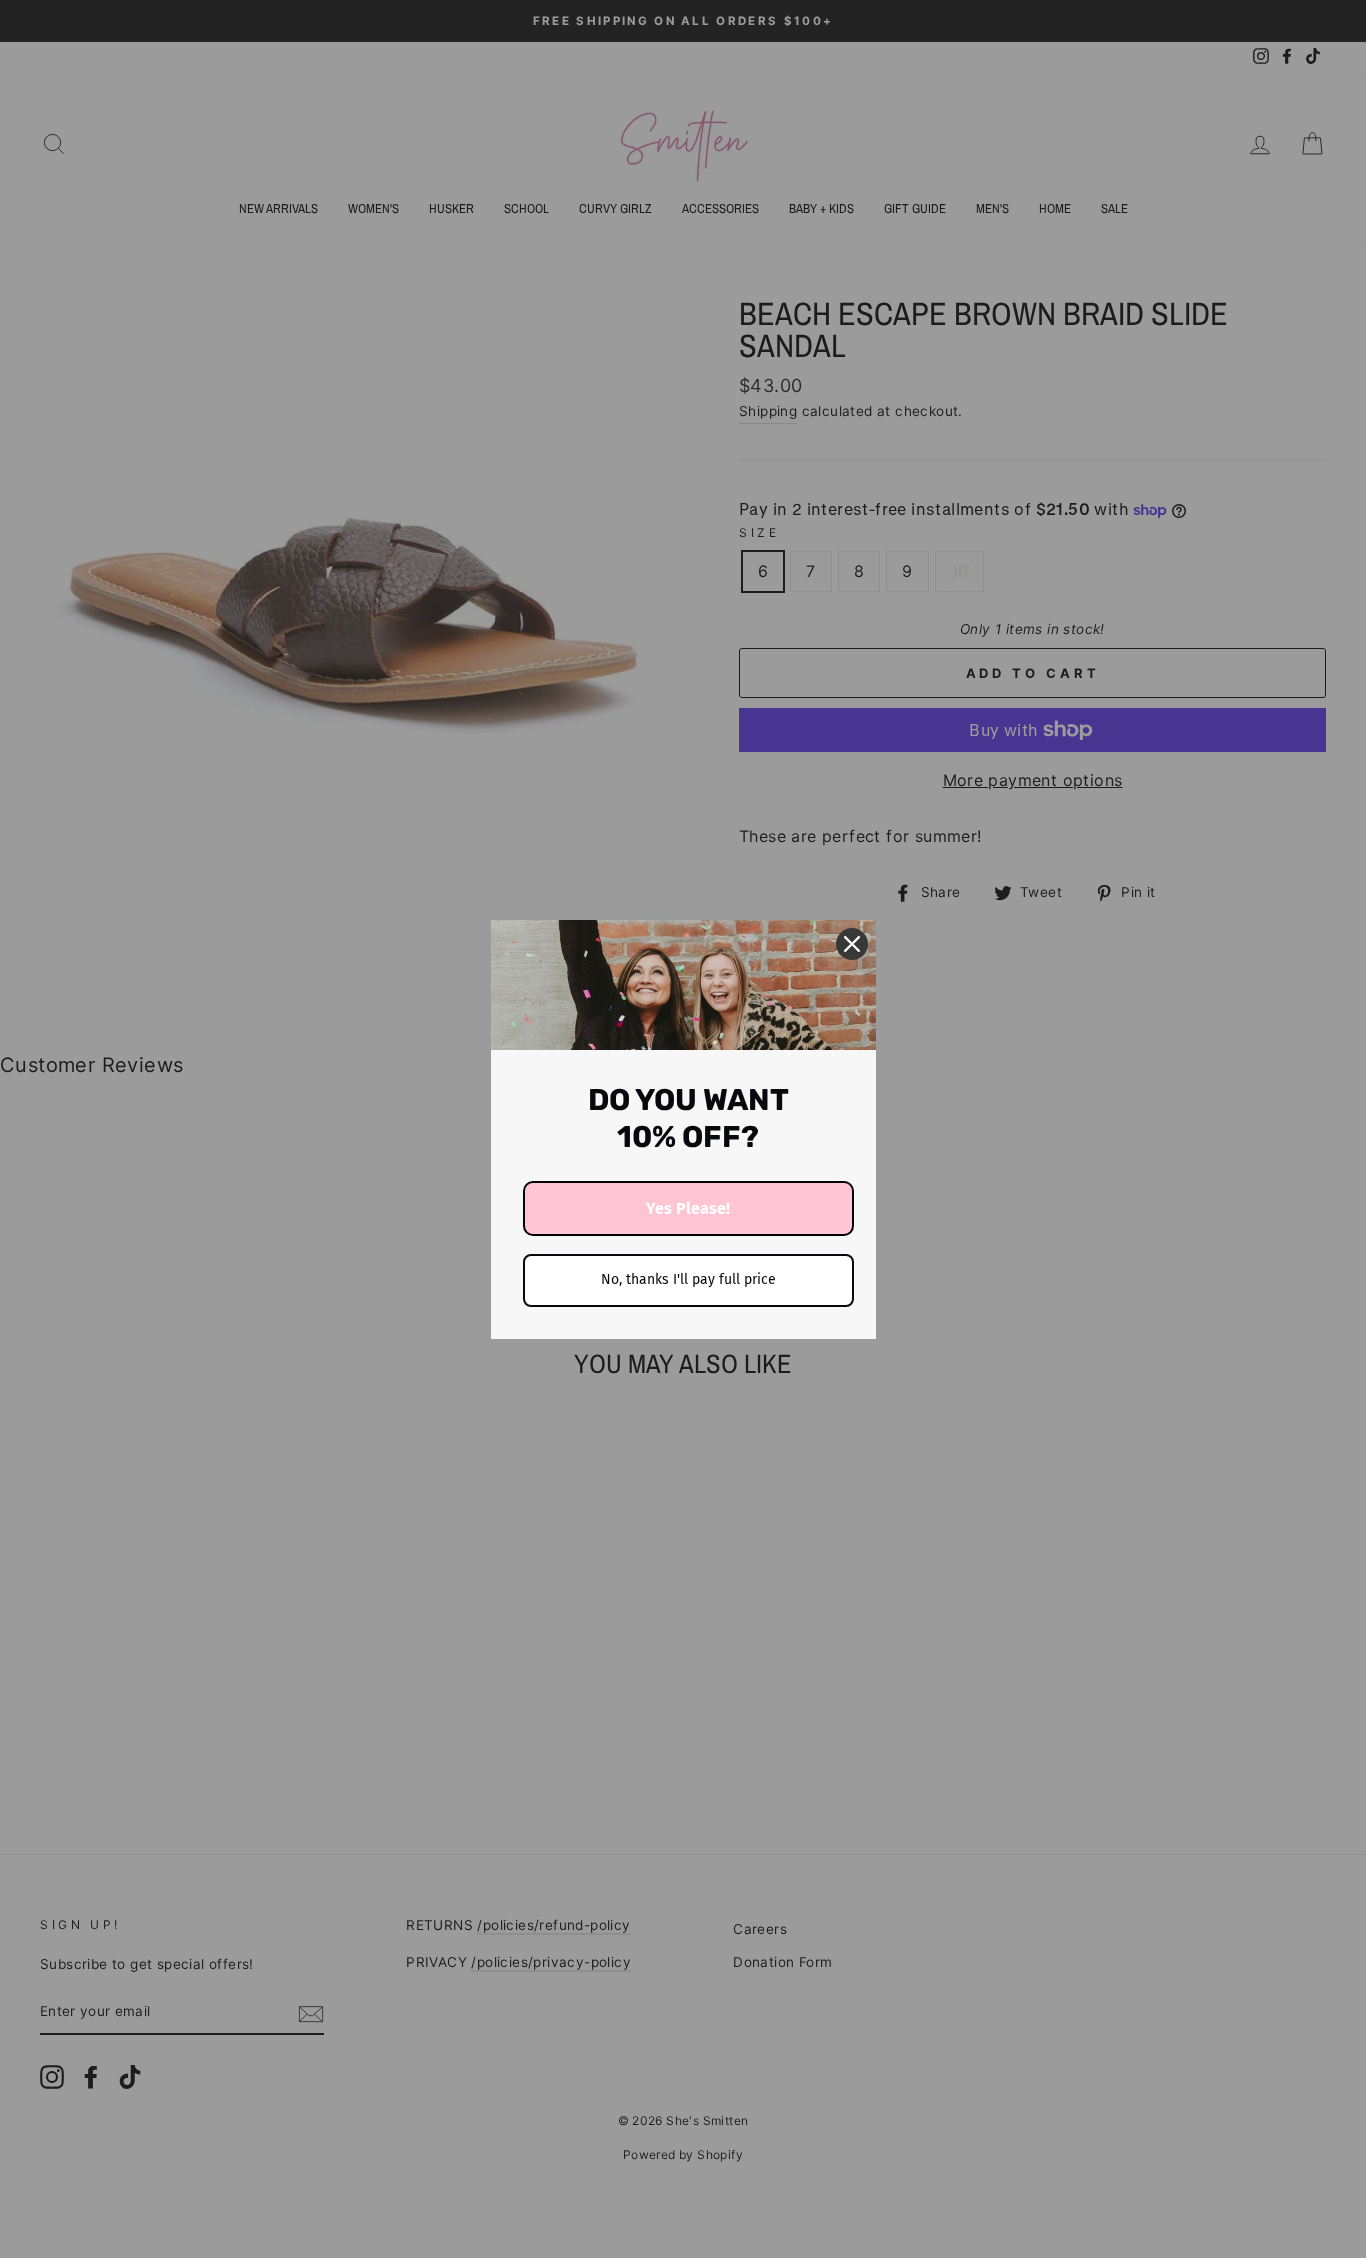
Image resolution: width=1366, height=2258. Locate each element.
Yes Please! (688, 1208)
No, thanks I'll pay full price (688, 1279)
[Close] (852, 944)
